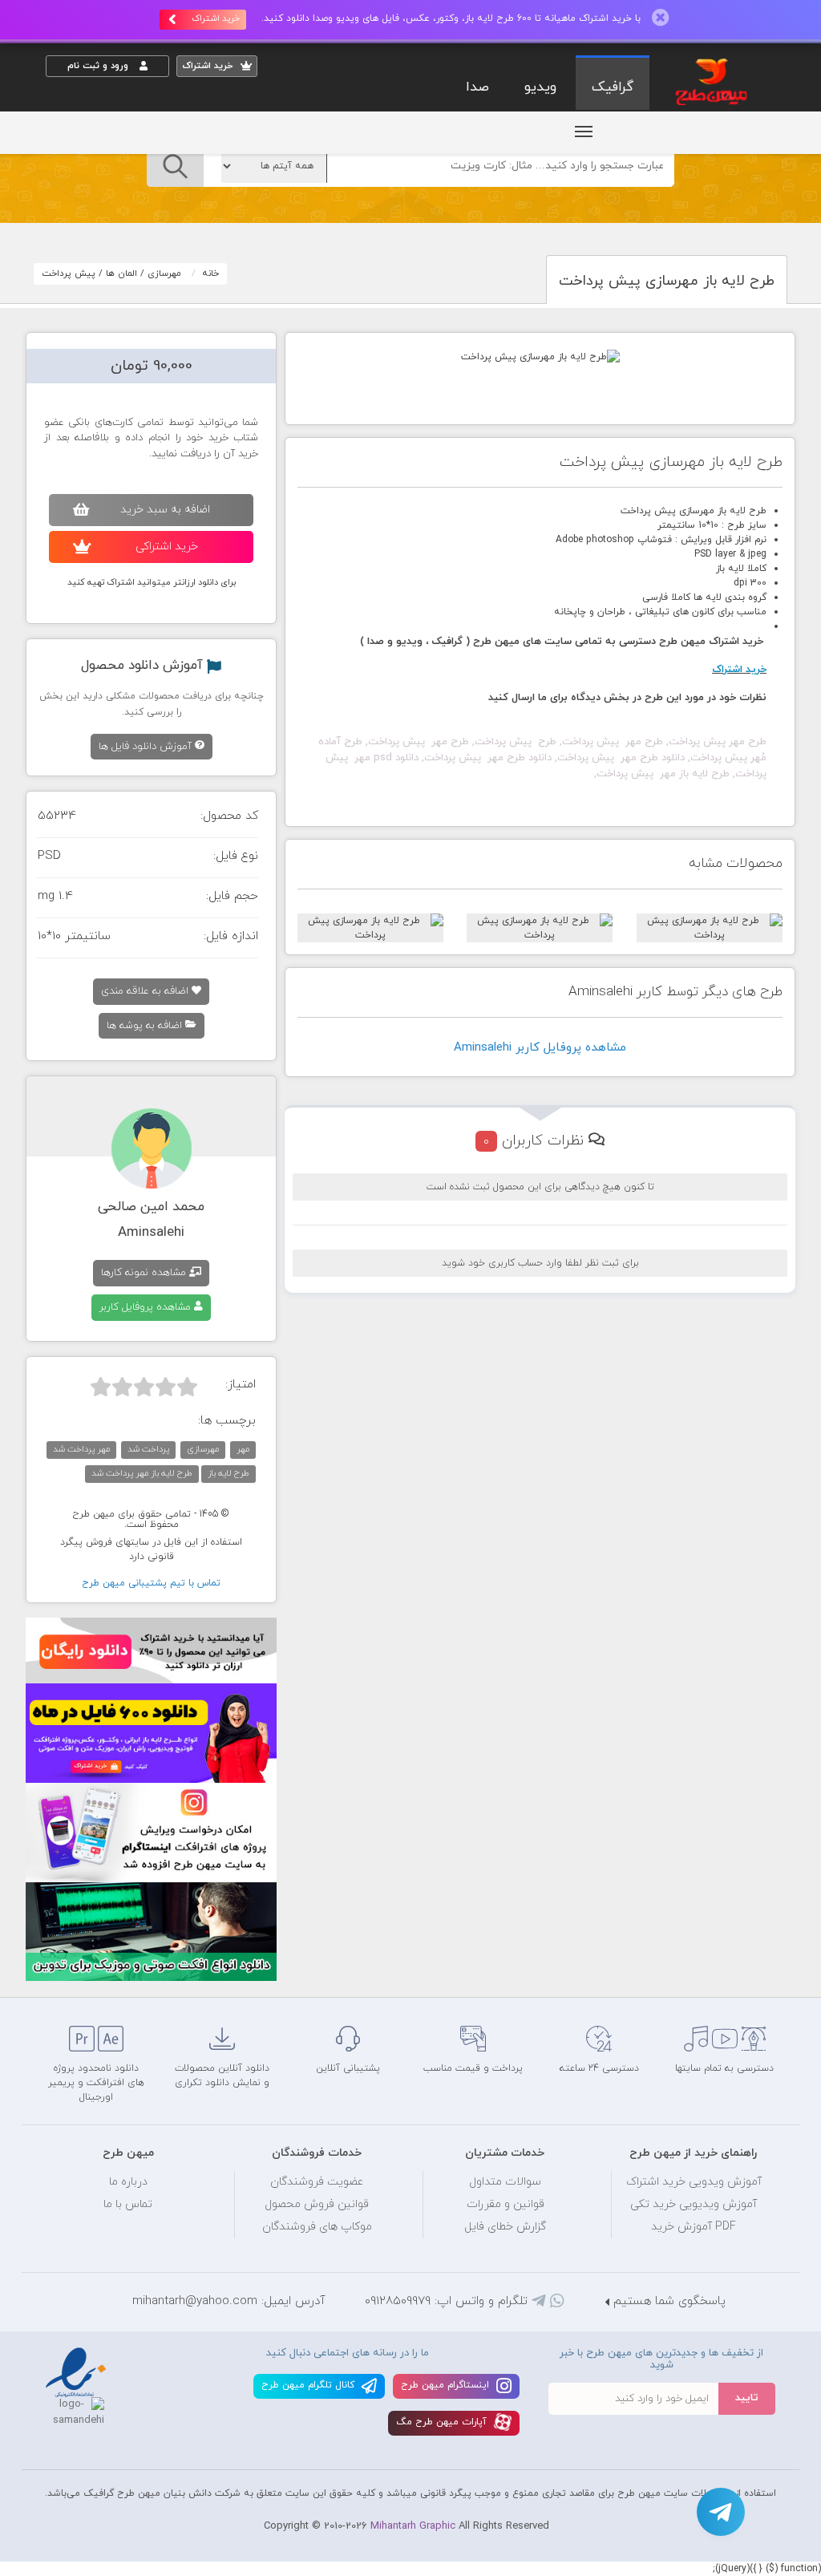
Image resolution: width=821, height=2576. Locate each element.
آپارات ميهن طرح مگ (443, 2422)
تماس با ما (128, 2204)
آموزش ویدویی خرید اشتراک (694, 2182)
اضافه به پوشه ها (146, 1026)
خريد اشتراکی (167, 547)
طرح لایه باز (229, 1473)
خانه (211, 273)
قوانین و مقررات (506, 2204)
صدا (477, 87)
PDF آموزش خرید (694, 2227)
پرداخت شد (148, 1449)
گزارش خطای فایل (505, 2227)
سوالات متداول (505, 2182)
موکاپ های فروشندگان (317, 2227)
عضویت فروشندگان (317, 2182)
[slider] (144, 1387)
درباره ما (128, 2182)
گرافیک (613, 87)
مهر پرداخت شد (81, 1449)
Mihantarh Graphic (413, 2526)
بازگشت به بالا (86, 1970)
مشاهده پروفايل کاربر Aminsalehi (540, 1048)
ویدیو (540, 87)
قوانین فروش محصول (317, 2204)
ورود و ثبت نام (99, 66)
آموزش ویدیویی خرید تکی (694, 2204)
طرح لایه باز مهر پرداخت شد (142, 1473)
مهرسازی (164, 273)
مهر (243, 1449)
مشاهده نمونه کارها (145, 1273)
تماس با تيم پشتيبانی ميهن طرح (151, 1583)
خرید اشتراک (216, 18)
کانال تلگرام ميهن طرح (309, 2385)
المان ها (121, 273)
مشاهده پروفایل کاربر (147, 1307)
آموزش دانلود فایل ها (147, 747)
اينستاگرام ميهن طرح (447, 2385)
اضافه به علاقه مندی (146, 991)
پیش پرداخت (69, 273)
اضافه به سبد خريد (165, 510)
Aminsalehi (151, 1233)
